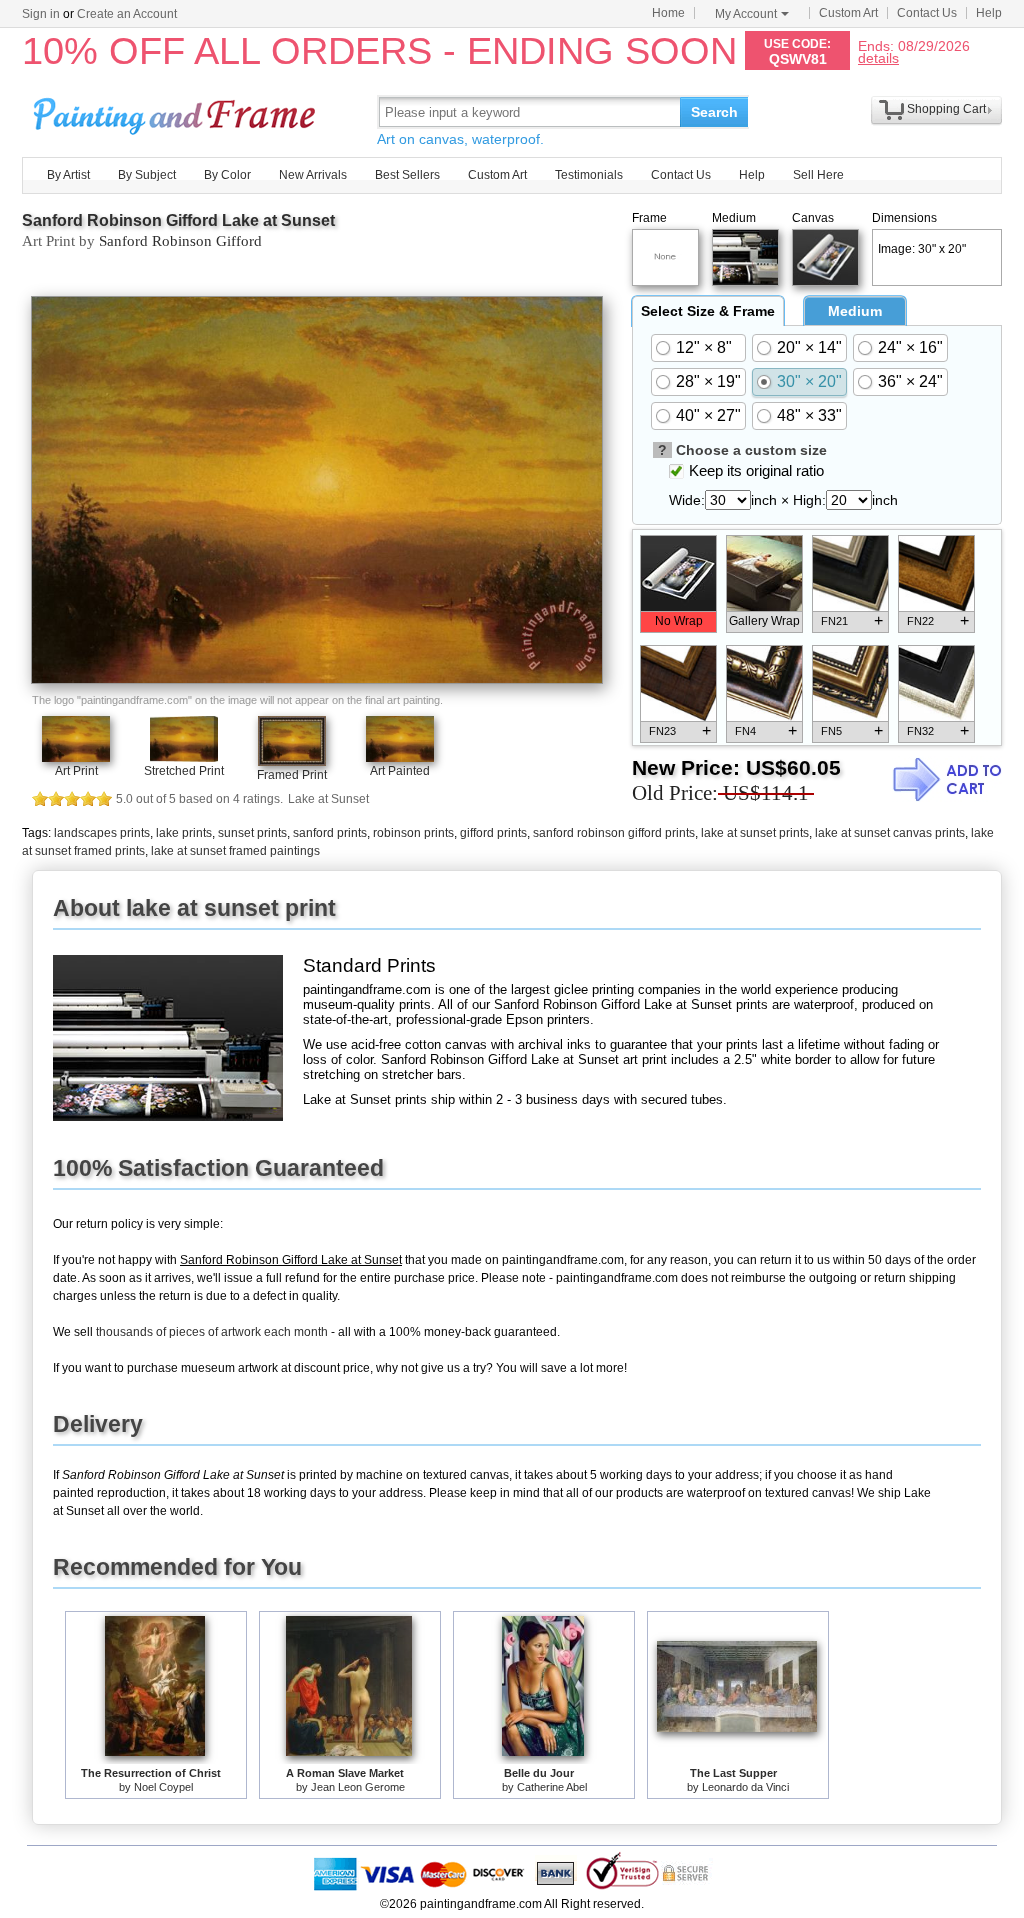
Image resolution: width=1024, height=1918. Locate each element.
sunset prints (252, 833)
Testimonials (589, 175)
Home (668, 13)
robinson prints (413, 833)
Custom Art (848, 13)
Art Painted (400, 771)
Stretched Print (184, 771)
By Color (227, 175)
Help (989, 13)
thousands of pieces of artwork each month (212, 1332)
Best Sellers (407, 175)
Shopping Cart (946, 109)
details (878, 57)
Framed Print (292, 775)
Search (714, 112)
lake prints (184, 833)
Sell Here (818, 175)
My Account (746, 14)
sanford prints (330, 833)
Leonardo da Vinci (745, 1787)
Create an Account (127, 14)
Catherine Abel (552, 1787)
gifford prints (493, 833)
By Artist (68, 175)
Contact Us (927, 13)
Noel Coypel (163, 1787)
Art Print (76, 771)
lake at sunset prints (755, 833)
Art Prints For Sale (177, 111)
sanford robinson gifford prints (614, 833)
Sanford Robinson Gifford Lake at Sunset (178, 220)
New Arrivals (313, 175)
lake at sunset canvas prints (890, 833)
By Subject (147, 175)
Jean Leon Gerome (358, 1787)
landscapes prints (102, 833)
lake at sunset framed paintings (235, 851)
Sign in (41, 14)
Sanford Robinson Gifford (180, 241)
